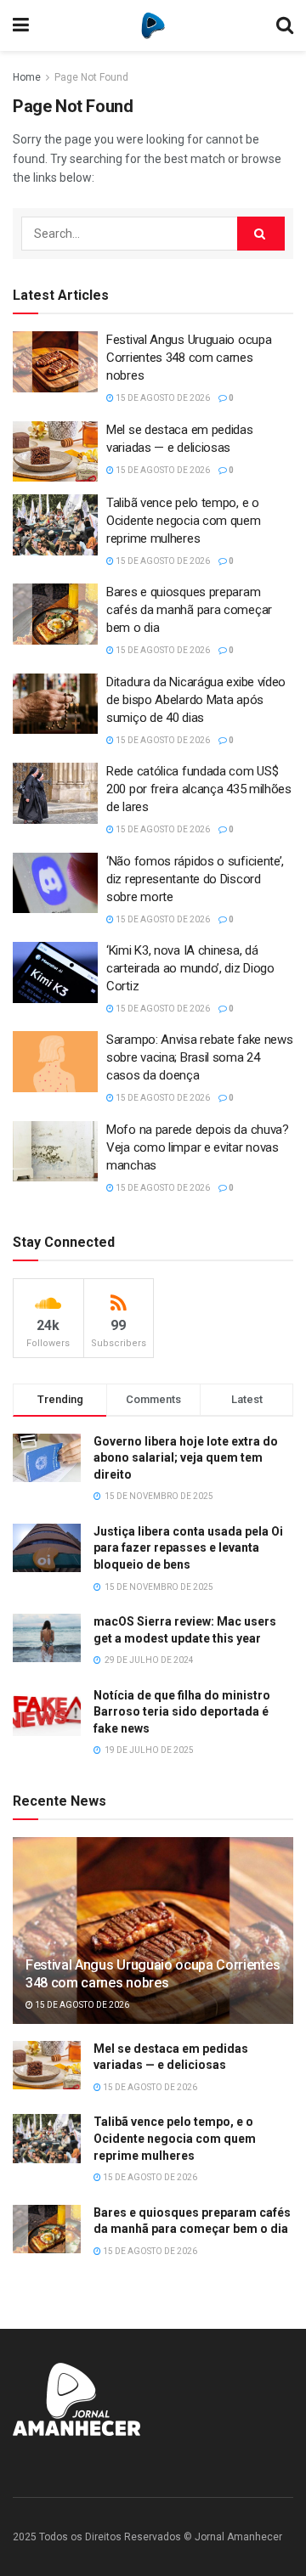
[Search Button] (261, 234)
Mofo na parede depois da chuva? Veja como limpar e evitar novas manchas (198, 1147)
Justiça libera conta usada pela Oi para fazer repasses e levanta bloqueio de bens (188, 1548)
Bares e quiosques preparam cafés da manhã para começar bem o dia (189, 610)
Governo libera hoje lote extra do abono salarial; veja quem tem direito (186, 1458)
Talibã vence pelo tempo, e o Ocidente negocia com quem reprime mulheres (184, 521)
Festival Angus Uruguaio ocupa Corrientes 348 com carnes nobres (189, 358)
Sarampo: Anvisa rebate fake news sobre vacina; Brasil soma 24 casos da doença (199, 1057)
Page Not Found (91, 77)
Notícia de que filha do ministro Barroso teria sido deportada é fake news (182, 1712)
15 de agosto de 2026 (162, 398)
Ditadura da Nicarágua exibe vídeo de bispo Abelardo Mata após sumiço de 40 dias (196, 700)
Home (27, 77)
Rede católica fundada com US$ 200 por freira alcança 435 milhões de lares (199, 789)
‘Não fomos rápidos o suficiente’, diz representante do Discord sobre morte (195, 879)
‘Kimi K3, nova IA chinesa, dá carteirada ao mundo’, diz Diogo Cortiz (190, 968)
